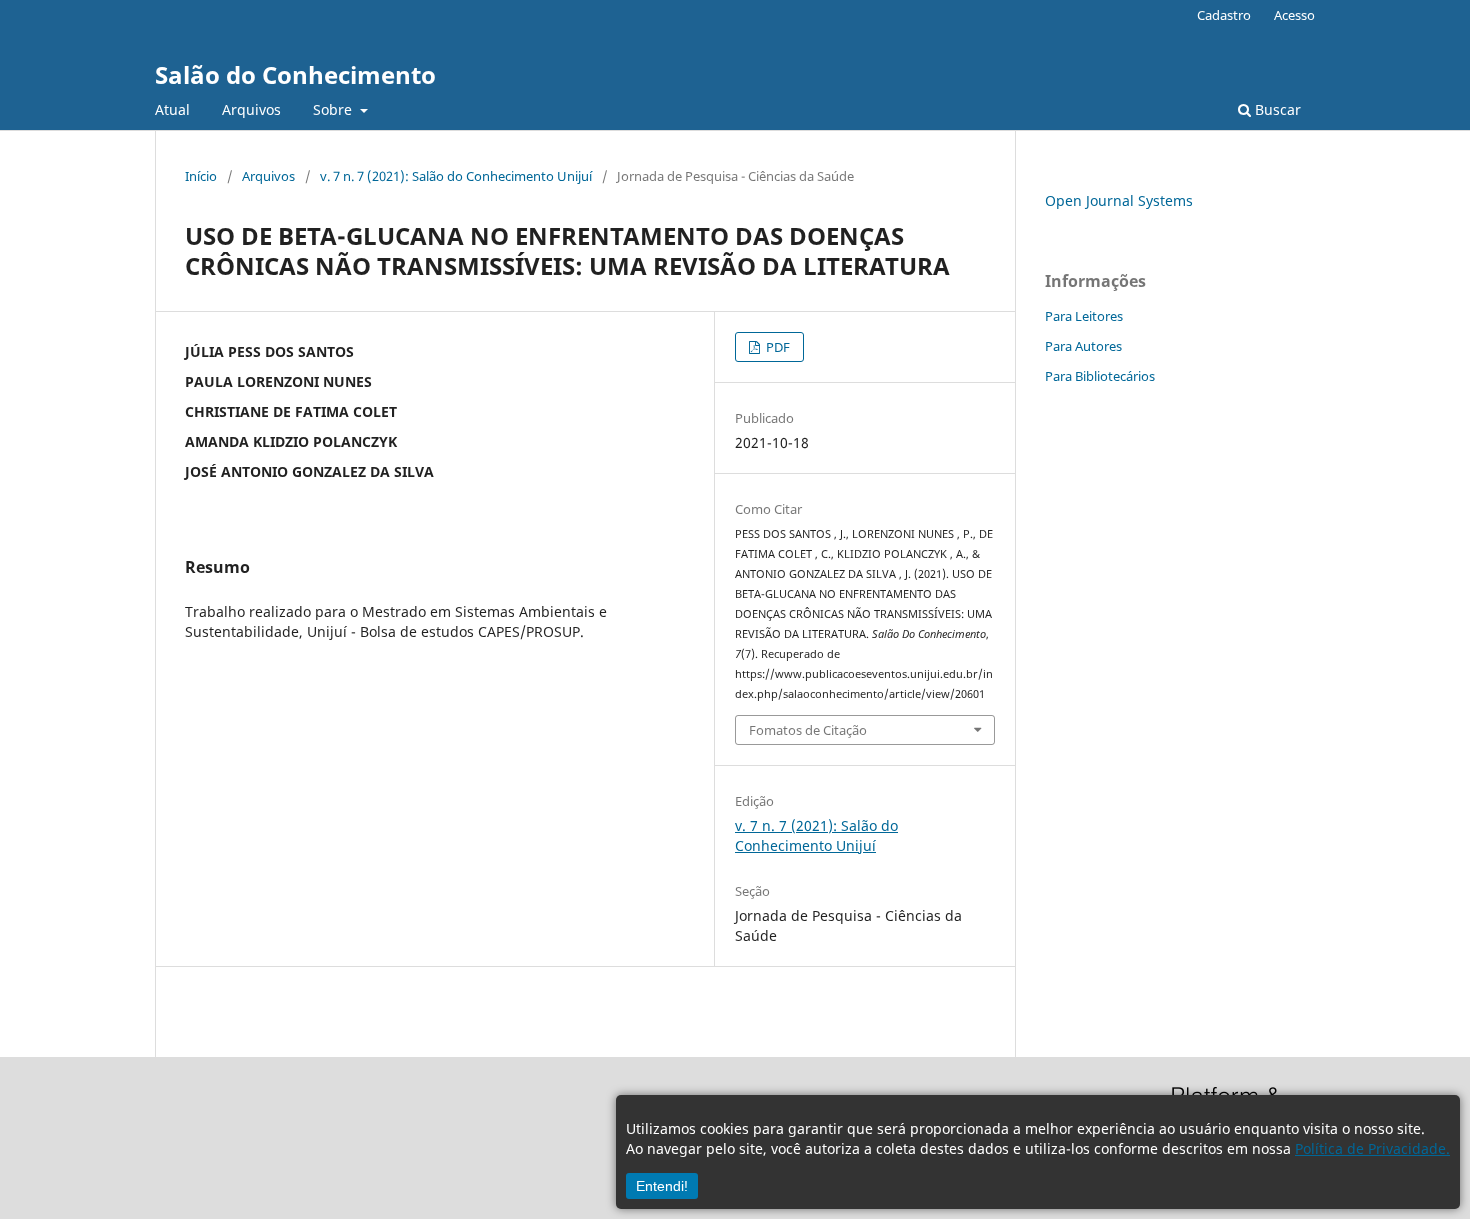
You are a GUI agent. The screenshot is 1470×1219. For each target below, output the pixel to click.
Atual (172, 109)
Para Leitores (1084, 316)
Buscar (1276, 109)
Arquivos (251, 109)
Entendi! (662, 1186)
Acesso (1294, 15)
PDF (776, 347)
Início (201, 176)
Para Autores (1083, 346)
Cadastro (1224, 15)
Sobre (334, 109)
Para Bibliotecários (1100, 376)
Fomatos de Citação (808, 730)
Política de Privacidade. (1372, 1148)
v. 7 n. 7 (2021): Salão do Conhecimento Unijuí (456, 176)
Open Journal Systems (1119, 200)
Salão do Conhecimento (295, 74)
